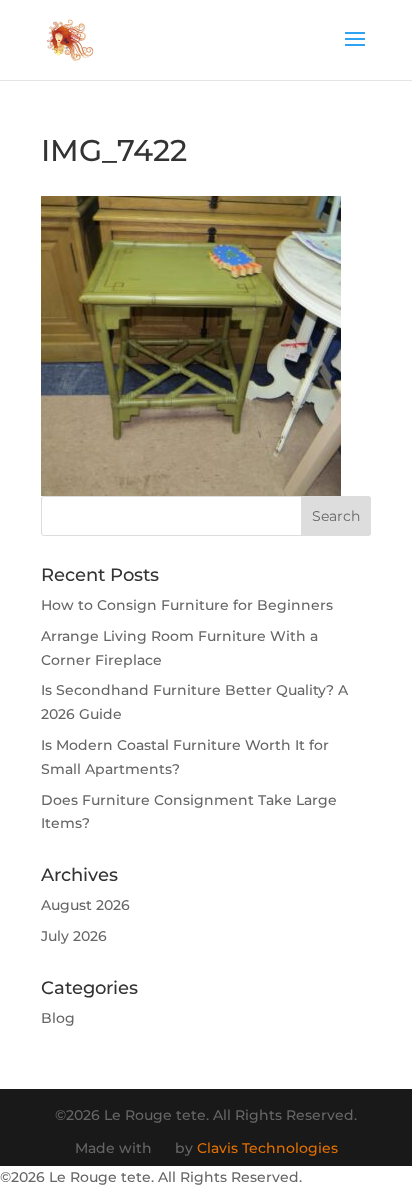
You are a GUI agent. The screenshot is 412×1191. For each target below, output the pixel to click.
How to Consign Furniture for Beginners (187, 605)
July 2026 (74, 936)
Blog (58, 1018)
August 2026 (85, 905)
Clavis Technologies (267, 1148)
